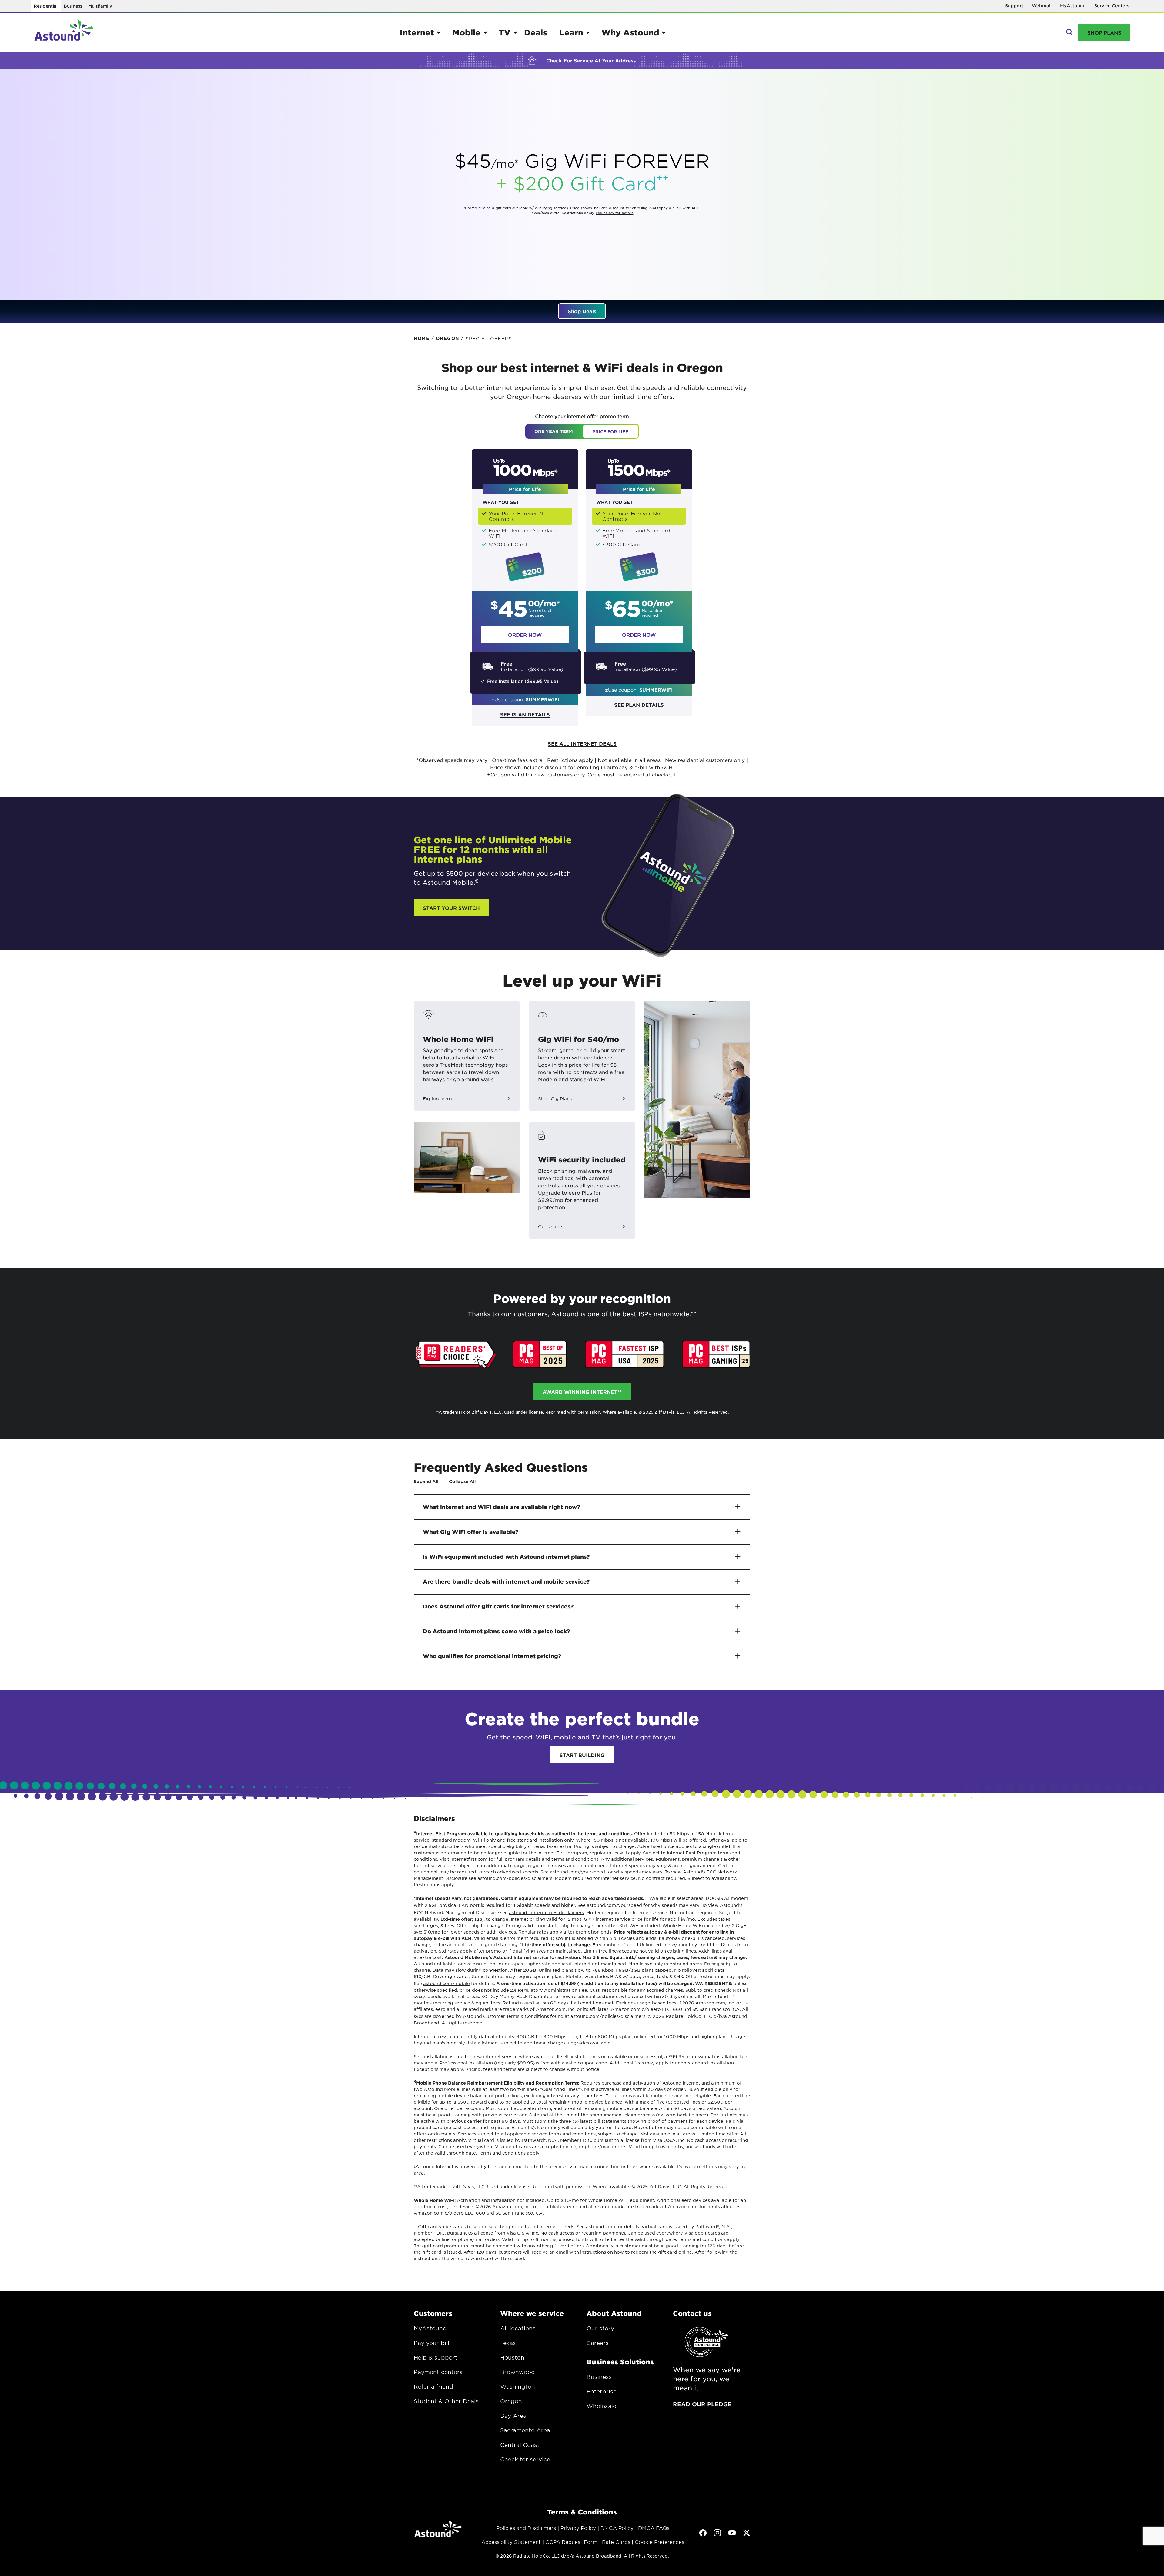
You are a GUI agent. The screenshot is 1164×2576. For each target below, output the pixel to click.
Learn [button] (571, 32)
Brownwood (518, 2372)
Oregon (511, 2401)
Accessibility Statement (511, 2542)
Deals (536, 32)
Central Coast (520, 2445)
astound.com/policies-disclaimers (546, 1912)
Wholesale (601, 2406)
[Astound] (64, 32)
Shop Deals (582, 311)
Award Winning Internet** (582, 1392)
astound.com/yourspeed (614, 1905)
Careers (598, 2343)
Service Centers (1112, 6)
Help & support (436, 2357)
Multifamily (100, 6)
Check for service (525, 2459)
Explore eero (437, 1098)
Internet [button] (417, 32)
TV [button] (505, 32)
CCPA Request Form (571, 2542)
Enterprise (602, 2391)
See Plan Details (525, 714)
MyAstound (1073, 6)
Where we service (532, 2313)
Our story (600, 2328)
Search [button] (1069, 32)
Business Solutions (620, 2362)
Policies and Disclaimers (526, 2528)
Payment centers (438, 2372)
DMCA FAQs (654, 2528)
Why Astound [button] (630, 32)
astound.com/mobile (447, 1983)
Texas (508, 2343)
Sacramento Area (525, 2430)
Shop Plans (1104, 32)
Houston (512, 2357)
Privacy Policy (578, 2528)
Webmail (1042, 6)
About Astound (614, 2313)
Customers (433, 2313)
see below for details (615, 213)
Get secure (550, 1226)
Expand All (426, 1481)
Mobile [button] (466, 32)
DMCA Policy (617, 2528)
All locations (518, 2328)
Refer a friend (433, 2386)
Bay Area (513, 2416)
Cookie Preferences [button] (659, 2542)
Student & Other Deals (446, 2401)
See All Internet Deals (582, 743)
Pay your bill (431, 2343)
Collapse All (462, 1481)
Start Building (582, 1755)
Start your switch (451, 908)
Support (1014, 6)
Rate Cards (616, 2542)
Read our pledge (702, 2404)
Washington (518, 2386)
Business (73, 6)
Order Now (525, 635)
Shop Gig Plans (555, 1098)
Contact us (692, 2313)
